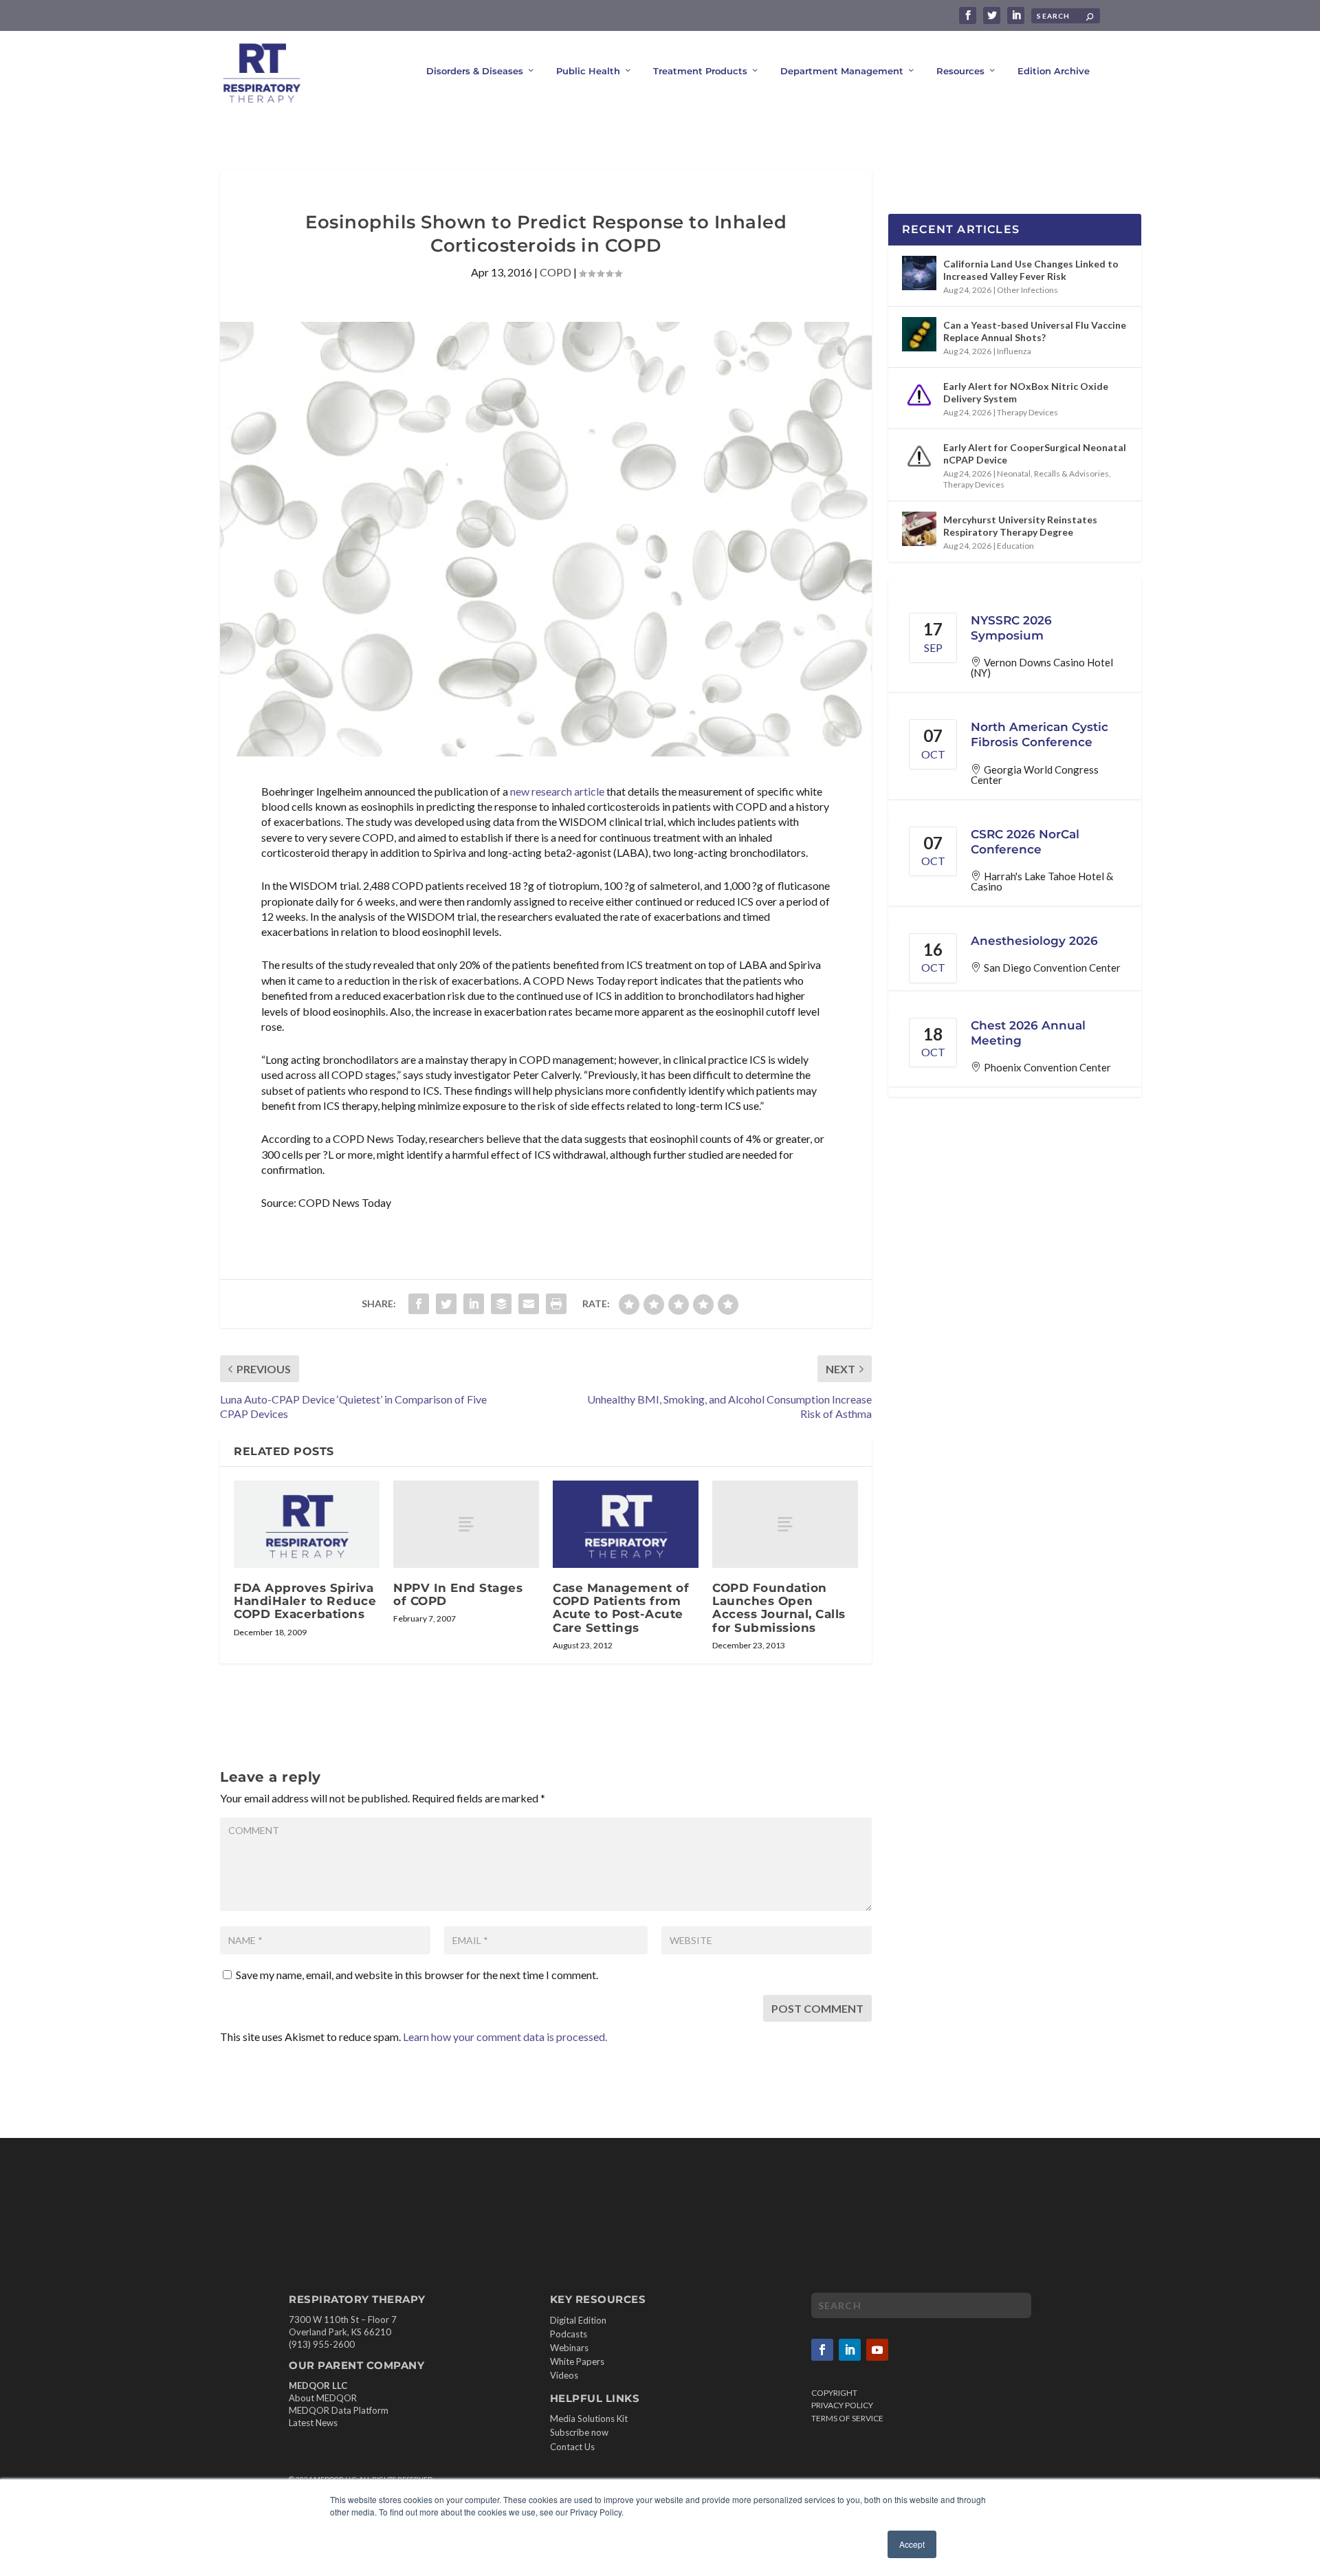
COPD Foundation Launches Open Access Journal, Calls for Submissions (779, 1608)
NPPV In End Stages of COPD (458, 1594)
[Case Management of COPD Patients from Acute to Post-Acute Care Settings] (626, 1524)
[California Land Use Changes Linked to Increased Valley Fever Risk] (919, 273)
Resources (960, 71)
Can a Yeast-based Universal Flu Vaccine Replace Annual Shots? (1035, 331)
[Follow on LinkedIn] (850, 2350)
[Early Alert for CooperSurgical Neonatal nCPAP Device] (919, 457)
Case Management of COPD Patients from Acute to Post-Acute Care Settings (621, 1608)
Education (1015, 546)
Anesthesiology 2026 (1034, 941)
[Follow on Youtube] (877, 2350)
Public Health (588, 71)
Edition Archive (1054, 71)
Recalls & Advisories (1071, 473)
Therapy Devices (1027, 412)
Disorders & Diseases (475, 71)
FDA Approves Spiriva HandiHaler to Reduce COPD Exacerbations (305, 1601)
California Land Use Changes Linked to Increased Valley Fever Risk (1031, 270)
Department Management (842, 71)
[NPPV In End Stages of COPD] (466, 1524)
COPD (555, 272)
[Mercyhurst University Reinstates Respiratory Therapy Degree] (919, 529)
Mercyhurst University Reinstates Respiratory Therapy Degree (1020, 526)
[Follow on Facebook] (822, 2350)
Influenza (1014, 351)
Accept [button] (912, 2544)
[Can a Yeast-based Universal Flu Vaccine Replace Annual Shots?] (919, 334)
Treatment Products (700, 71)
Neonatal (1014, 473)
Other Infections (1027, 290)
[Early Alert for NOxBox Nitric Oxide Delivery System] (919, 395)
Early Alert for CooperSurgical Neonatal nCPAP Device (1035, 454)
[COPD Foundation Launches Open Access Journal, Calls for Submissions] (785, 1524)
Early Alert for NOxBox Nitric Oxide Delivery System (1026, 392)
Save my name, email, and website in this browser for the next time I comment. (417, 1975)
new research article (557, 791)
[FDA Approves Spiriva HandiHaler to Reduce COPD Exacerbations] (307, 1524)
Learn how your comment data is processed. (505, 2037)
